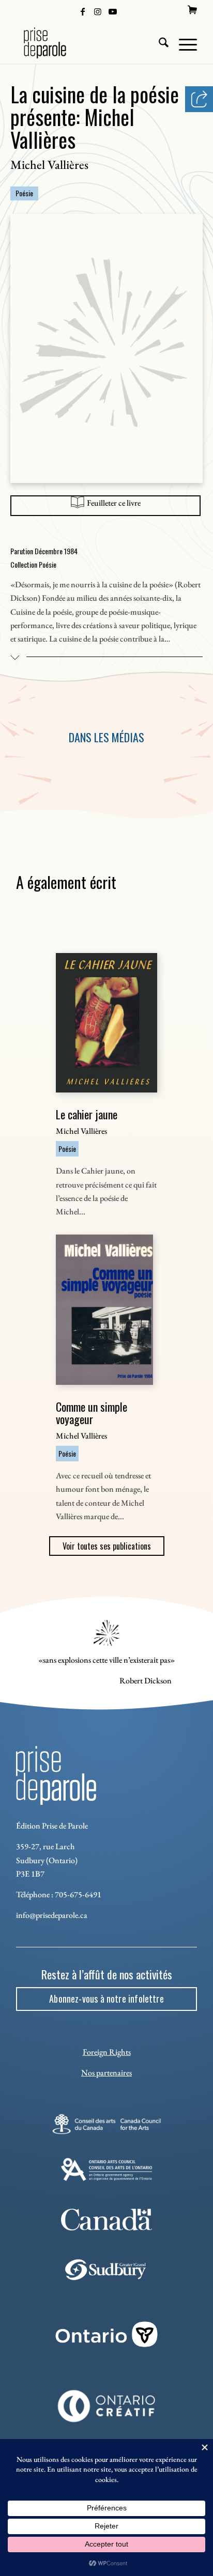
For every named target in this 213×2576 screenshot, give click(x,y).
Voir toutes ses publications (107, 1546)
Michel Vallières (49, 165)
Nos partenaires (106, 2073)
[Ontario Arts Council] (106, 2169)
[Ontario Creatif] (106, 2406)
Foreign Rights (107, 2052)
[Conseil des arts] (106, 2124)
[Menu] (183, 43)
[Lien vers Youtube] (113, 11)
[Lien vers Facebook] (83, 11)
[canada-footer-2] (106, 2220)
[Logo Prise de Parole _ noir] (88, 43)
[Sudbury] (106, 2270)
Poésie (24, 193)
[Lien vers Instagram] (98, 11)
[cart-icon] (192, 10)
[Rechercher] (158, 43)
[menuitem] (192, 10)
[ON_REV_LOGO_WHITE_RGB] (106, 2334)
